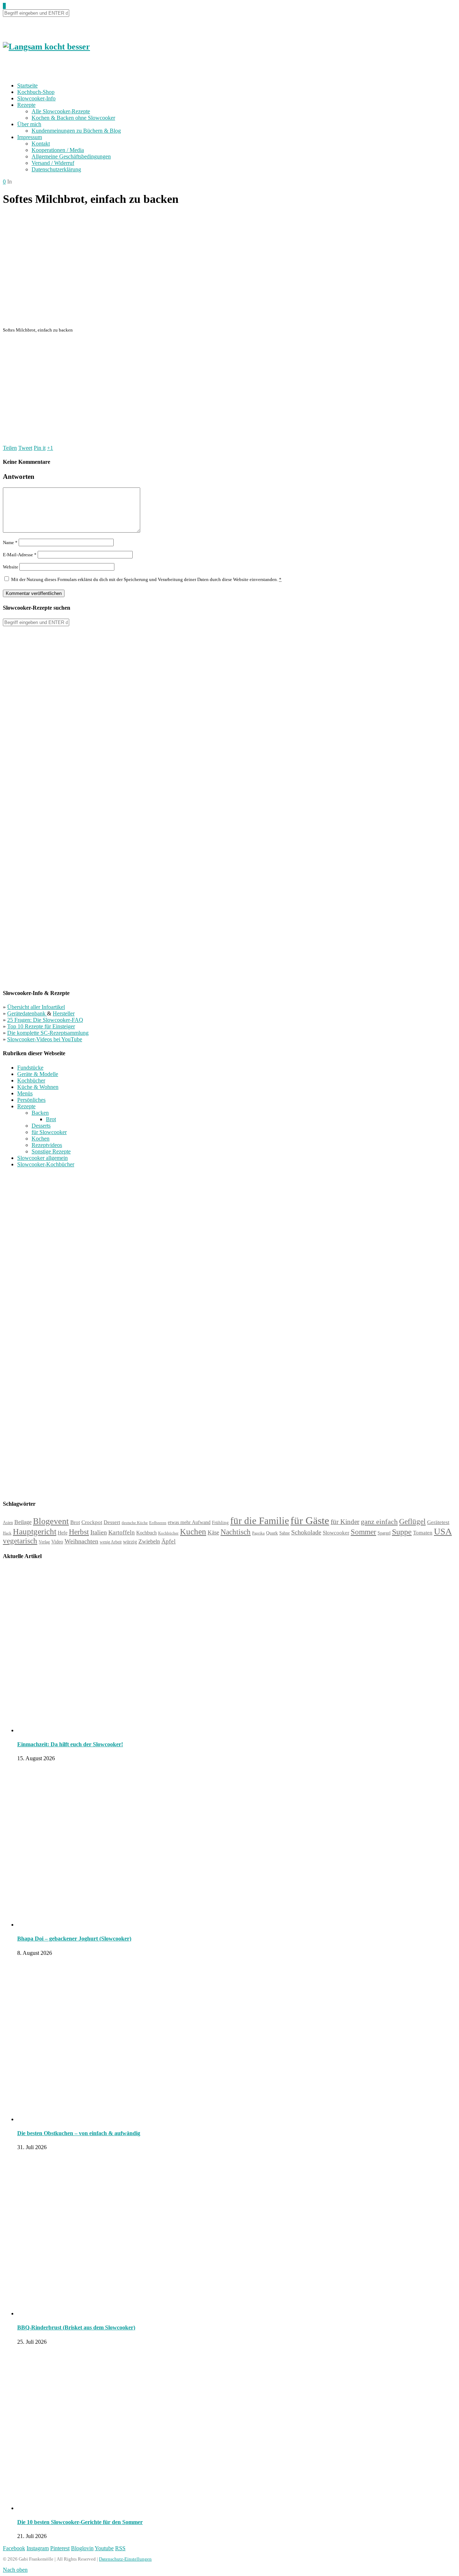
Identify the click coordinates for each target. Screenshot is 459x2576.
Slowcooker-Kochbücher (46, 1164)
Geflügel (412, 1522)
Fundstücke (30, 1068)
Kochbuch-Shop (36, 92)
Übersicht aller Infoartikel (36, 1007)
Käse (213, 1532)
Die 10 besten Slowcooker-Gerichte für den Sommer (80, 2522)
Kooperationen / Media (58, 150)
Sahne (285, 1533)
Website (11, 567)
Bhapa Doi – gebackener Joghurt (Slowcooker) (74, 1939)
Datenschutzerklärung (56, 169)
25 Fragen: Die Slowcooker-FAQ (45, 1020)
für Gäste (310, 1520)
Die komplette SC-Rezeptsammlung (48, 1033)
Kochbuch (146, 1533)
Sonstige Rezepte (51, 1151)
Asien (8, 1523)
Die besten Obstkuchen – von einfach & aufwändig (79, 2133)
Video (57, 1542)
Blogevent (51, 1521)
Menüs (25, 1093)
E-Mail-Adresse (20, 555)
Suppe (402, 1532)
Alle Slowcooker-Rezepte (61, 111)
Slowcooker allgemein (42, 1158)
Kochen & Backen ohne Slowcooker (73, 118)
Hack (7, 1533)
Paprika (258, 1533)
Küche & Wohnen (38, 1087)
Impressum (30, 137)
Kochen (41, 1139)
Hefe (63, 1533)
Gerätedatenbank (27, 1013)
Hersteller (64, 1013)
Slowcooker (336, 1532)
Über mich (29, 124)
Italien (99, 1532)
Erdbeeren (158, 1523)
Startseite (27, 85)
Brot (51, 1119)
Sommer (363, 1532)
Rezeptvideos (47, 1145)
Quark (272, 1533)
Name (10, 542)
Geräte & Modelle (38, 1074)
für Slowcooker (49, 1132)
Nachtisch (236, 1532)
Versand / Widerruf (53, 163)
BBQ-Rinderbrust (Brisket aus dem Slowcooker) (76, 2327)
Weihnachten (81, 1541)
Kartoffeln (122, 1532)
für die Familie (260, 1521)
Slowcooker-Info (36, 98)
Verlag (44, 1542)
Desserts (41, 1126)
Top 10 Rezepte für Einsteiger (41, 1026)
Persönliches (31, 1100)
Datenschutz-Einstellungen (125, 2559)
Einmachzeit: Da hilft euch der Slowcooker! (70, 1744)
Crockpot (92, 1522)
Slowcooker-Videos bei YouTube (45, 1039)
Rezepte (26, 105)
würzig (130, 1542)
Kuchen (193, 1532)
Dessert (112, 1522)
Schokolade (306, 1532)
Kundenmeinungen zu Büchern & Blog (76, 131)
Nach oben (15, 2570)
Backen (40, 1113)
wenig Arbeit (111, 1542)
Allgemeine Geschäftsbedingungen (71, 156)
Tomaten (423, 1533)
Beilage (23, 1522)
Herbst (79, 1532)
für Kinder (345, 1522)
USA (443, 1531)
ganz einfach (379, 1522)
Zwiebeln (149, 1541)
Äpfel (169, 1541)
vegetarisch (20, 1541)
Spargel (384, 1533)
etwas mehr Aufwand (189, 1522)
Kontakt (41, 144)
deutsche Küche (135, 1523)
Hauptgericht (35, 1532)
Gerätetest (438, 1522)
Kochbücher (31, 1080)
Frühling (220, 1523)
